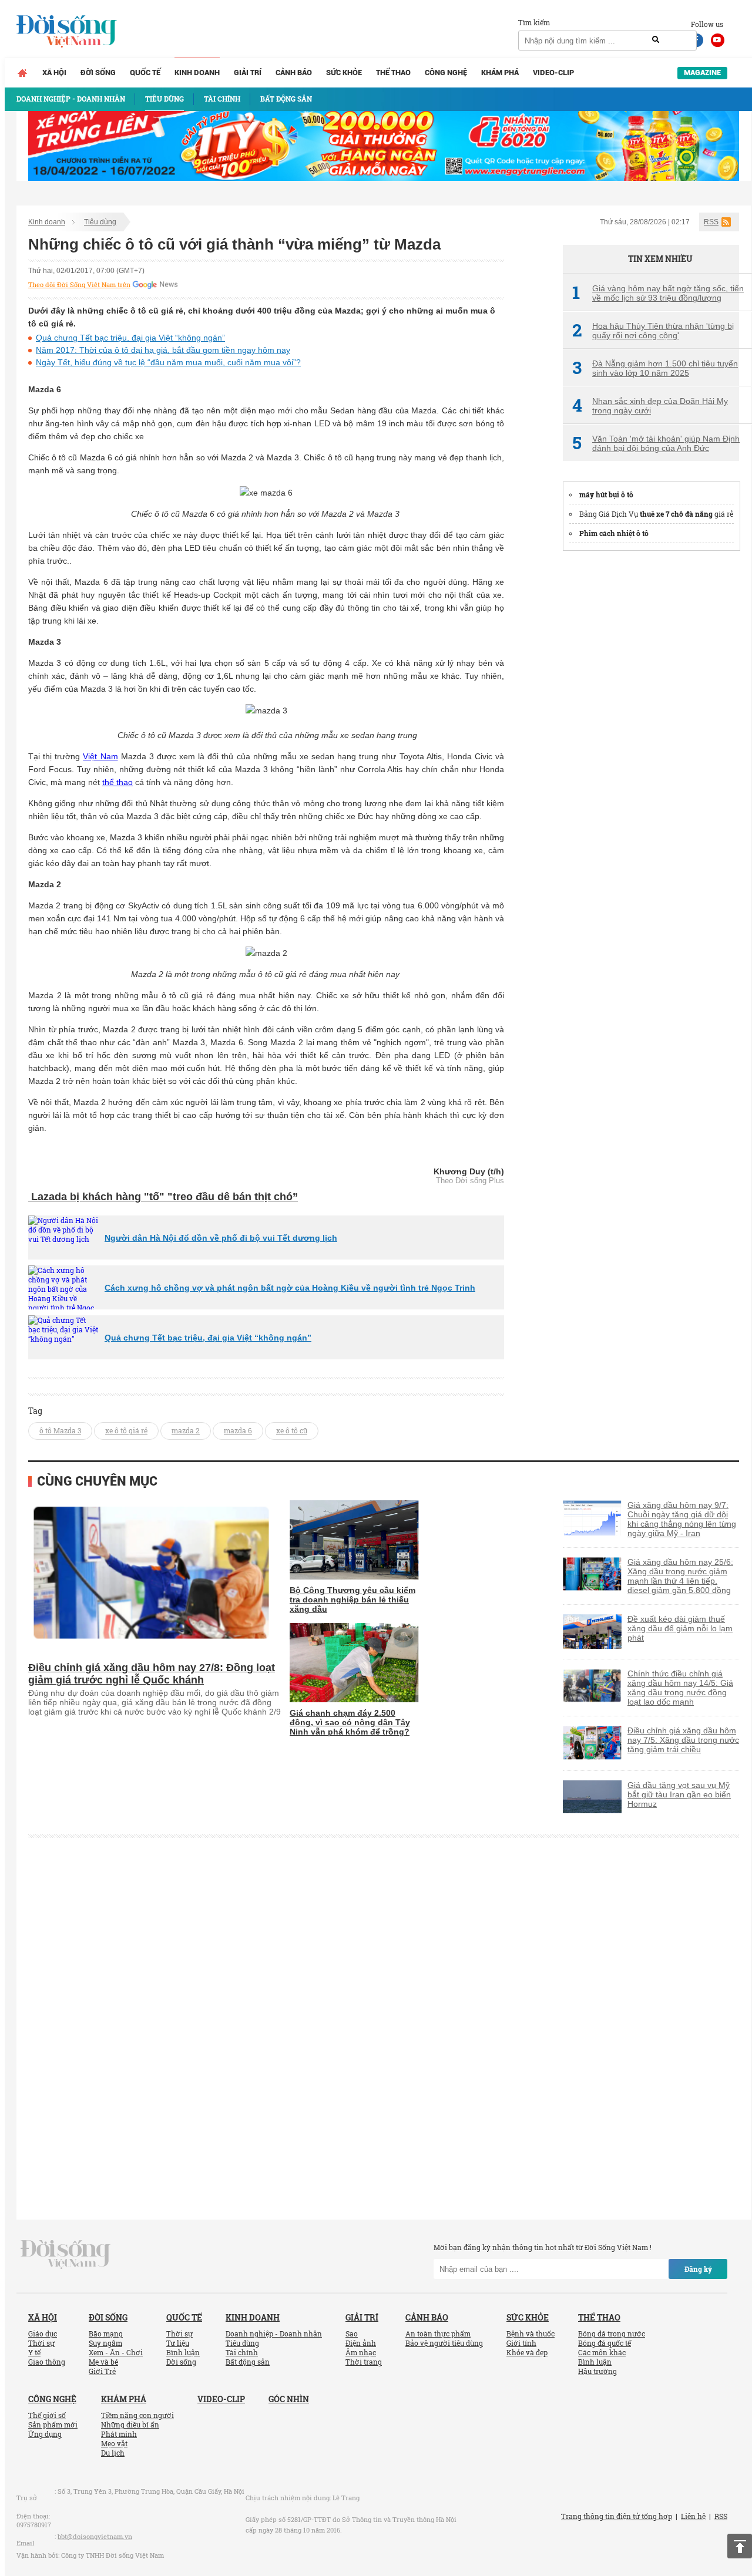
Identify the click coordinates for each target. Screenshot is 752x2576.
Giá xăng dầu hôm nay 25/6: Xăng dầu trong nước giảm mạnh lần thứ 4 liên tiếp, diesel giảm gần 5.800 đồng (680, 1576)
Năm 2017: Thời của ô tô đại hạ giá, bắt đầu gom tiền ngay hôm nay (163, 350)
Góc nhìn (289, 2399)
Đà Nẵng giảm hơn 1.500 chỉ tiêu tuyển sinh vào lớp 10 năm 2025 (655, 368)
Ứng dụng (45, 2434)
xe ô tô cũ (292, 1430)
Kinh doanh (197, 73)
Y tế (34, 2352)
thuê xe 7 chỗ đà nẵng (676, 514)
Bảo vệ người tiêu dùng (444, 2343)
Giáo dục (43, 2333)
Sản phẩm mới (53, 2425)
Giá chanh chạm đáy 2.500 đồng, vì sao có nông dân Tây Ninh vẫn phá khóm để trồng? (350, 1722)
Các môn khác (602, 2352)
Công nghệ (446, 73)
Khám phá (500, 73)
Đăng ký (698, 2269)
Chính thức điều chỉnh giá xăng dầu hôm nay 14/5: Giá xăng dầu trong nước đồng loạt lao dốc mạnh (680, 1688)
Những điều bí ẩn (130, 2425)
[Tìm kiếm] (656, 40)
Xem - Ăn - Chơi (116, 2352)
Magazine (702, 73)
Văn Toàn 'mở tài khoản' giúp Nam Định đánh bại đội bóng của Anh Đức (656, 443)
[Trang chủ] (22, 73)
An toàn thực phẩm (438, 2333)
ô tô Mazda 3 (60, 1430)
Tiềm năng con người (137, 2415)
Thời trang (364, 2362)
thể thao (117, 782)
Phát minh (119, 2434)
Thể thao (393, 73)
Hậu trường (597, 2371)
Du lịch (113, 2453)
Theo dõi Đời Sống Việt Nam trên (79, 285)
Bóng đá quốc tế (605, 2343)
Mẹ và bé (103, 2362)
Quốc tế (145, 73)
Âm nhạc (361, 2352)
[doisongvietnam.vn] (66, 2254)
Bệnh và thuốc (531, 2333)
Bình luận (183, 2352)
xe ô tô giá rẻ (126, 1430)
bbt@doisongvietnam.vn (95, 2536)
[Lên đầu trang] (740, 2546)
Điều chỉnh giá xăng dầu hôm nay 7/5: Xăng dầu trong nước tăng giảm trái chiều (683, 1740)
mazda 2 (186, 1430)
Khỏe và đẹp (527, 2352)
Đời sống (98, 73)
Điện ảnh (361, 2343)
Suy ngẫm (105, 2343)
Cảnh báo (294, 73)
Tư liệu (178, 2343)
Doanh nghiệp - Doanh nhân (274, 2333)
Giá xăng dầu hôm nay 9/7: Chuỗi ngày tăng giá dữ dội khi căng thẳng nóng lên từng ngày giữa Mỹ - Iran (682, 1519)
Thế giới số (47, 2415)
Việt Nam (100, 756)
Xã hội (54, 73)
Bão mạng (106, 2333)
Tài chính (242, 2352)
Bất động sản (248, 2362)
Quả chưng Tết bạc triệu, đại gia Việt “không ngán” (130, 338)
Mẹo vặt (114, 2443)
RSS (711, 222)
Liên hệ (693, 2516)
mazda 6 (238, 1430)
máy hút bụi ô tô (606, 494)
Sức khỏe (344, 73)
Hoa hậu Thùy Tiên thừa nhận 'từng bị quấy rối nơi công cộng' (653, 331)
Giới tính (521, 2343)
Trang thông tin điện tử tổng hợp (617, 2516)
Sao (352, 2333)
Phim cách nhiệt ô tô (614, 533)
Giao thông (47, 2362)
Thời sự (41, 2343)
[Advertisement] (651, 738)
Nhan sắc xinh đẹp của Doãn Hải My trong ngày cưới (650, 406)
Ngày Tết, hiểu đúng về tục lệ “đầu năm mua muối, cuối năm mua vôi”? (168, 362)
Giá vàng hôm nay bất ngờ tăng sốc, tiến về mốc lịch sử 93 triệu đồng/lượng (658, 293)
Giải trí (248, 73)
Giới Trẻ (102, 2371)
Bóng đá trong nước (612, 2333)
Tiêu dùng (100, 222)
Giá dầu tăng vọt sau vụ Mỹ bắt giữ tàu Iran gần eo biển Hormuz (679, 1794)
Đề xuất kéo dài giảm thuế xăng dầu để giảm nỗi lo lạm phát (680, 1628)
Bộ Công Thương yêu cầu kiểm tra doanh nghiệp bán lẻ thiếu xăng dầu (352, 1600)
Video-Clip (553, 73)
